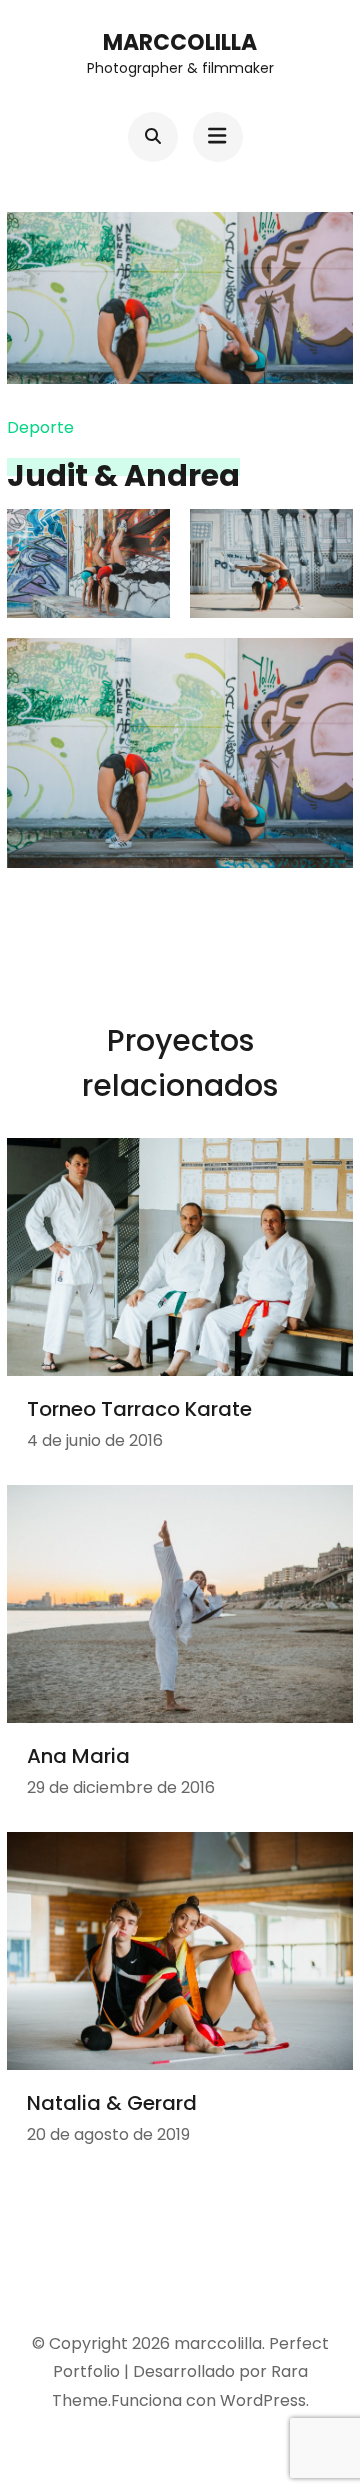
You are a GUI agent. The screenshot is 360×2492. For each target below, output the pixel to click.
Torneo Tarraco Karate (139, 1409)
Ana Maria (78, 1756)
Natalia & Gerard (112, 2103)
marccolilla (180, 42)
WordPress (263, 2400)
